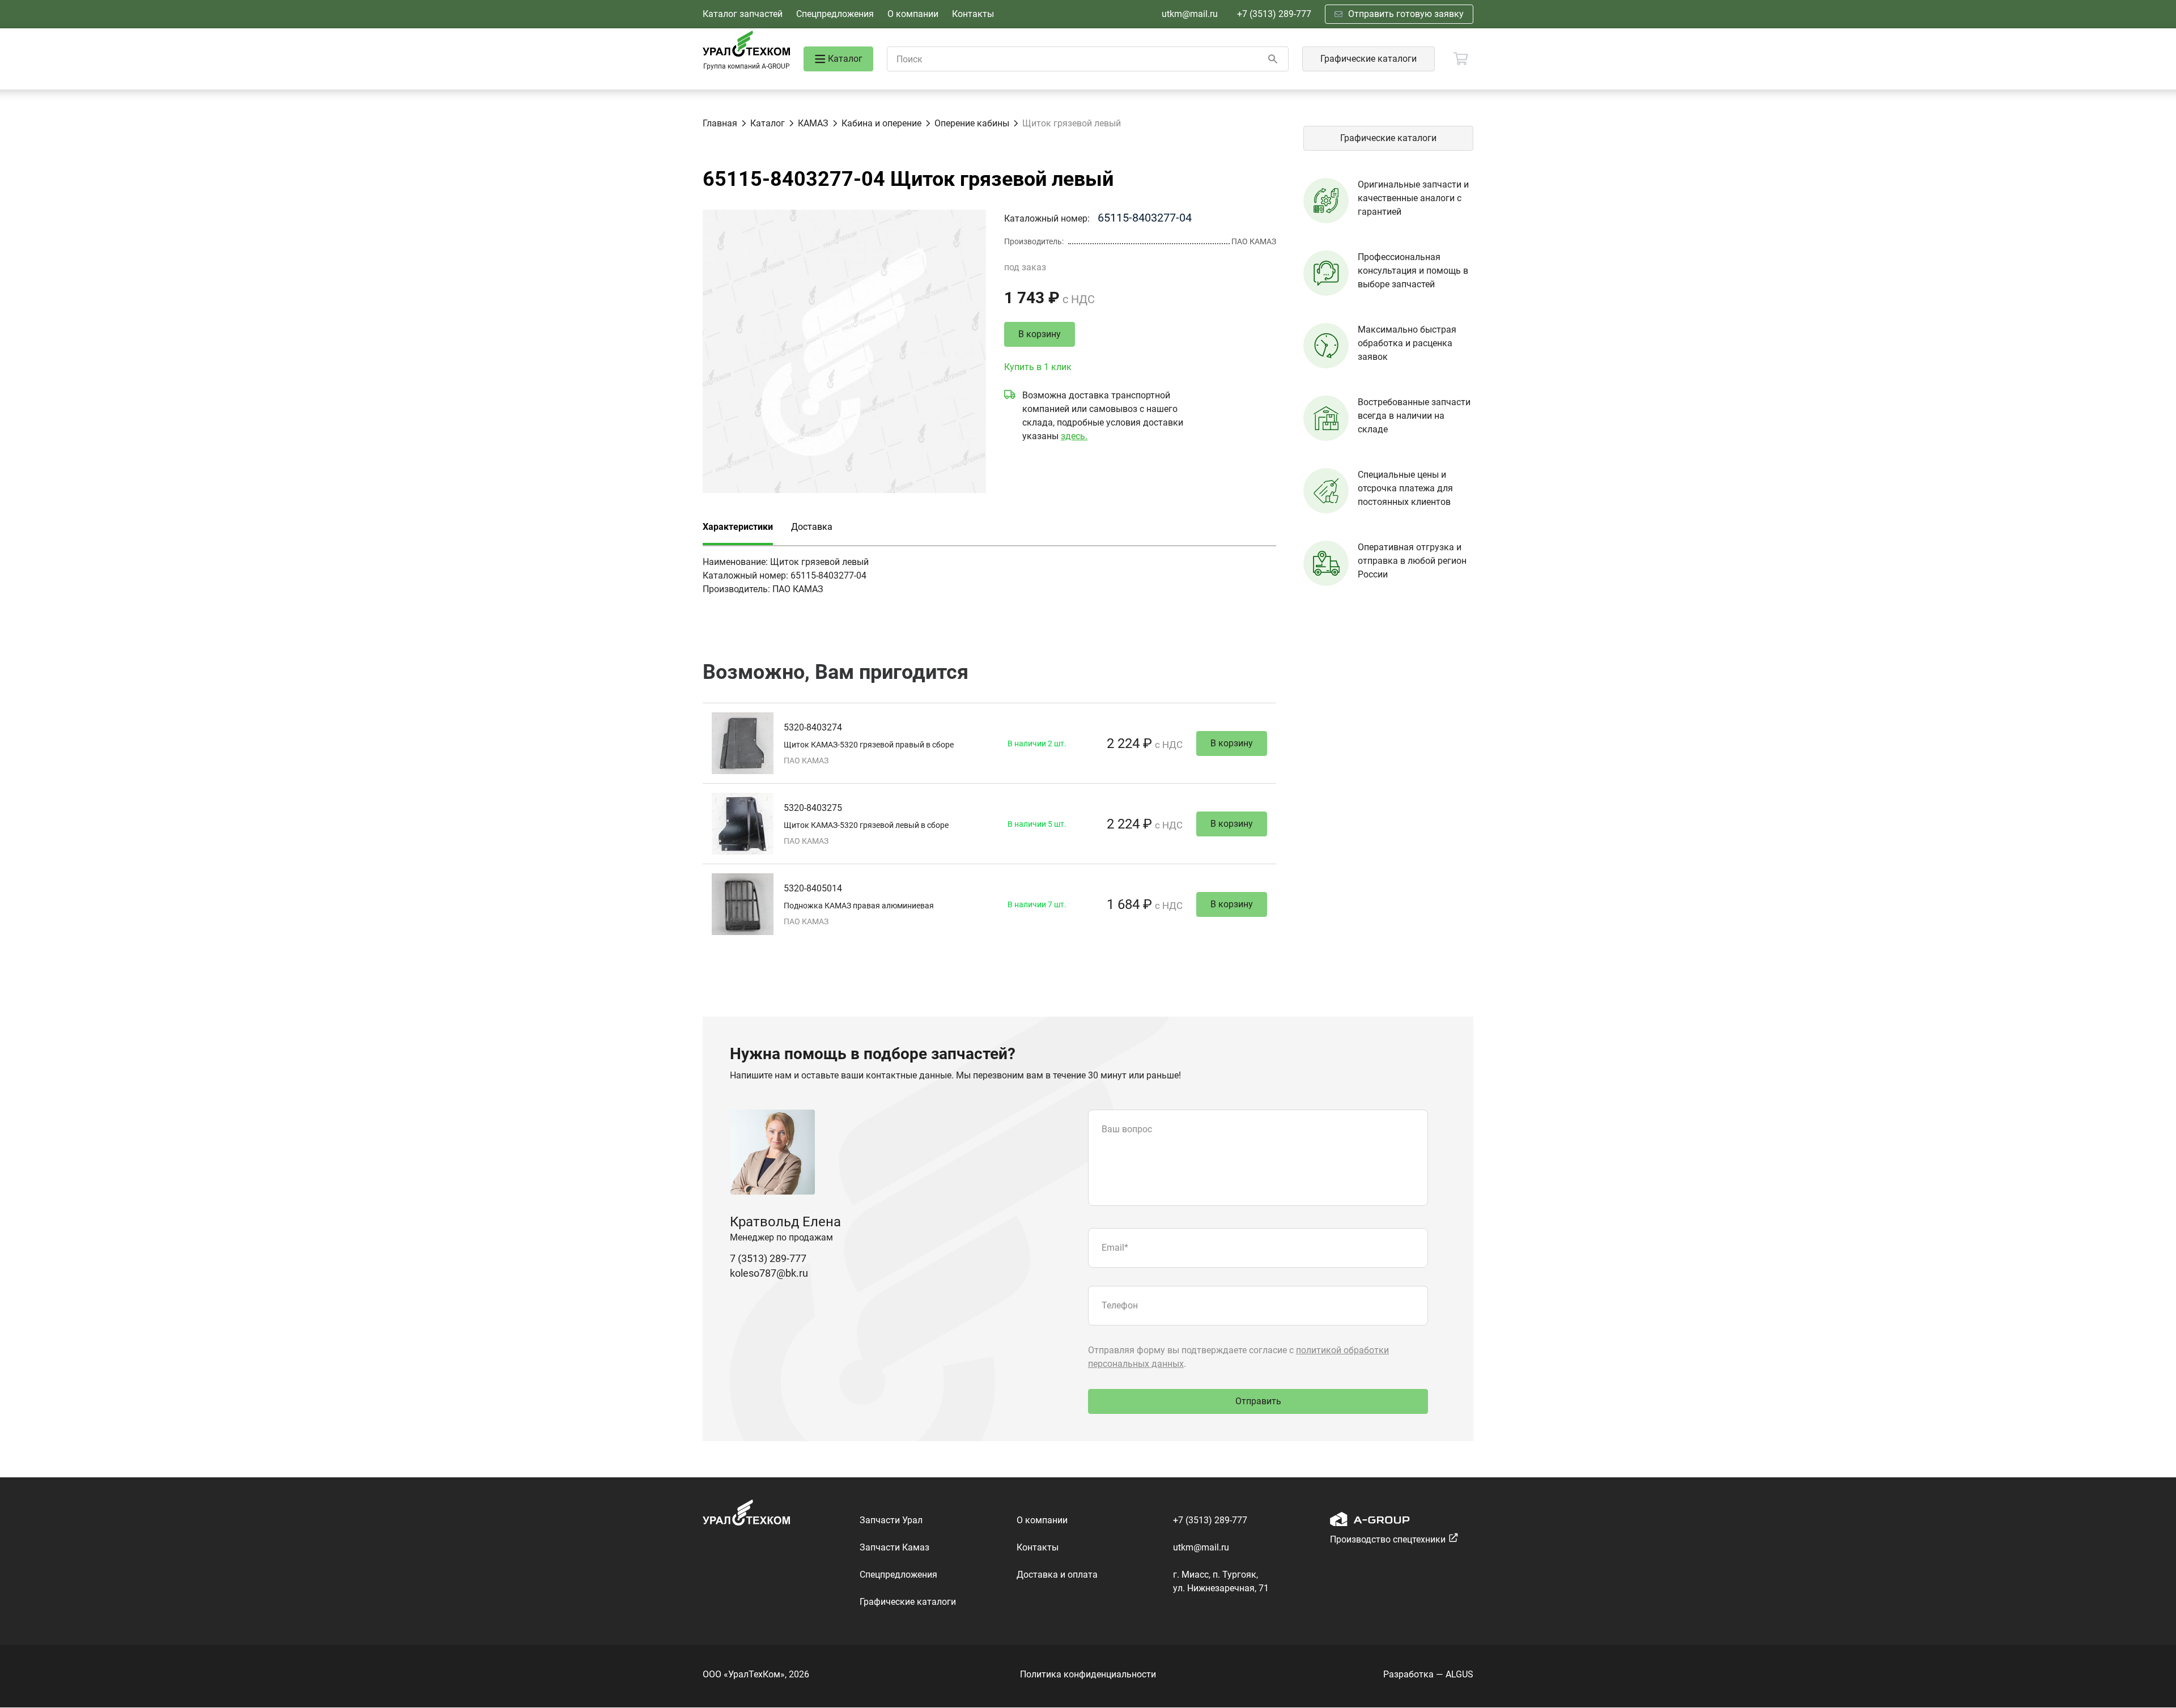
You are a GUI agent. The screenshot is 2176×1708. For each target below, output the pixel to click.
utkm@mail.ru (1190, 14)
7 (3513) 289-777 (768, 1258)
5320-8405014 (813, 888)
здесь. (1074, 436)
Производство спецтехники (1388, 1539)
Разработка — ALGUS (1428, 1674)
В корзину (1040, 334)
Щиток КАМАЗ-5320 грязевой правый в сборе (869, 745)
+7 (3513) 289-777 (1274, 14)
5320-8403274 (813, 727)
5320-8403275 (813, 808)
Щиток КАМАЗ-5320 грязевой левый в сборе (866, 825)
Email (1115, 1248)
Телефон (1120, 1305)
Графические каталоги (1368, 59)
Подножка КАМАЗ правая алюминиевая (859, 906)
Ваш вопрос (1127, 1129)
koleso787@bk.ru (769, 1273)
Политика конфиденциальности (1088, 1674)
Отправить (1258, 1401)
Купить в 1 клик (1038, 367)
